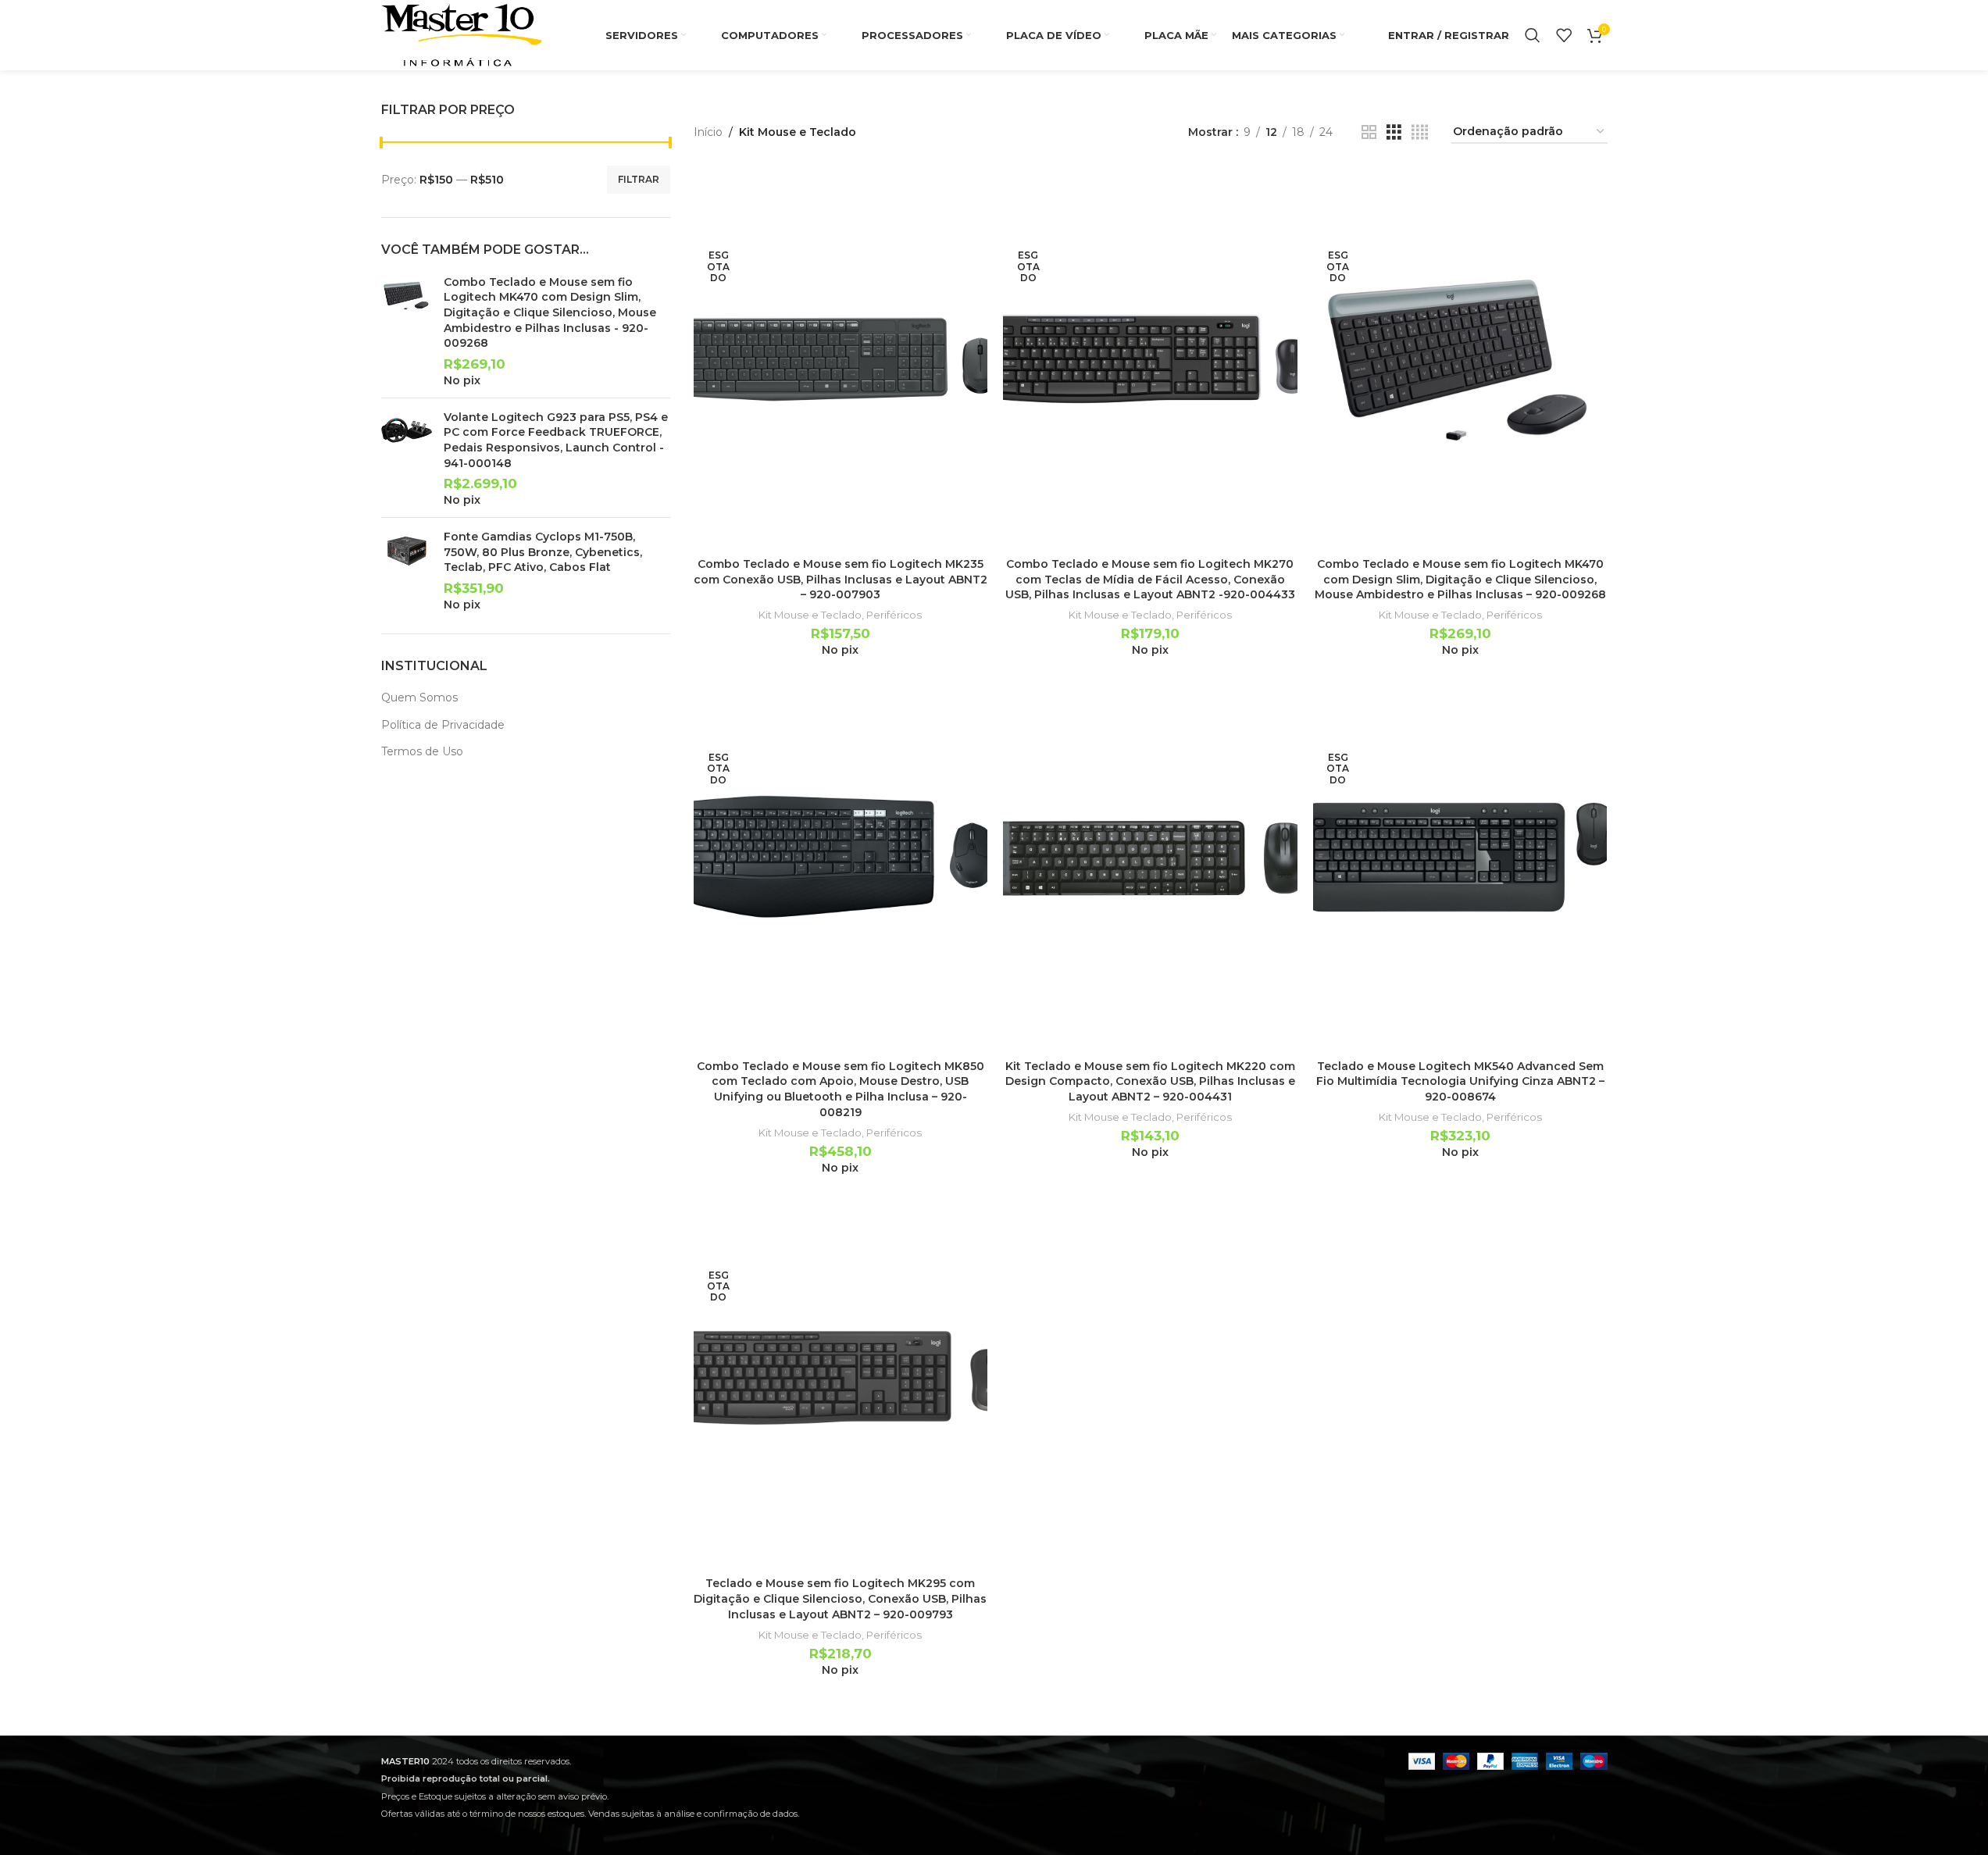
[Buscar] (1533, 35)
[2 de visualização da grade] (1369, 132)
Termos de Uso (422, 751)
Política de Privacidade (443, 725)
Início (708, 132)
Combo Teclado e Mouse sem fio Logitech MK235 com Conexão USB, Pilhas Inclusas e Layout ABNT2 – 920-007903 (841, 579)
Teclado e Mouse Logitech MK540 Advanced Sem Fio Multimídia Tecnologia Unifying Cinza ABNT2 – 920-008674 (1460, 1081)
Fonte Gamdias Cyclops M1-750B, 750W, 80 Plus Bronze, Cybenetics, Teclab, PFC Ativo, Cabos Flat (543, 552)
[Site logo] (462, 34)
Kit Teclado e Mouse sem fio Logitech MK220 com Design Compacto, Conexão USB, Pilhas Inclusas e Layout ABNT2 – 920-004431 (1150, 1081)
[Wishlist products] (1564, 35)
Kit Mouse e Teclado (810, 615)
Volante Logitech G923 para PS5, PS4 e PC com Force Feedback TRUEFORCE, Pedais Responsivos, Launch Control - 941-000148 (556, 440)
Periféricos (894, 615)
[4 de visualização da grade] (1420, 132)
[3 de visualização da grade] (1394, 132)
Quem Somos (419, 697)
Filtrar (639, 179)
